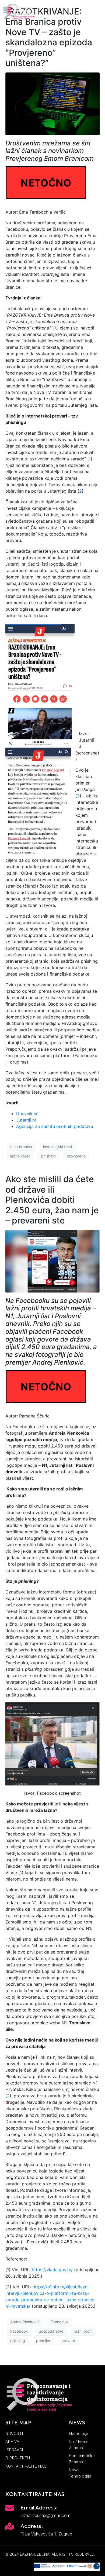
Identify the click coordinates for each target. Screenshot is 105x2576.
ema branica (21, 1147)
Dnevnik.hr (27, 1113)
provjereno (76, 1156)
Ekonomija (59, 2322)
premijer (43, 2341)
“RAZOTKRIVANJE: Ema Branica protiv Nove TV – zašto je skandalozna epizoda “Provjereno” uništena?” (49, 37)
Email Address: (39, 2507)
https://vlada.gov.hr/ (52, 2270)
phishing (48, 1156)
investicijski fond (58, 1147)
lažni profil (83, 2331)
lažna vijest (20, 1156)
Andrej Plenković (25, 2322)
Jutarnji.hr (26, 1120)
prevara (68, 2341)
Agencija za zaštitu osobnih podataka (55, 1126)
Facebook (19, 2331)
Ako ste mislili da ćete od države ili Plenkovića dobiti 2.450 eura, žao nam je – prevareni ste (52, 1200)
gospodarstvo (51, 2331)
